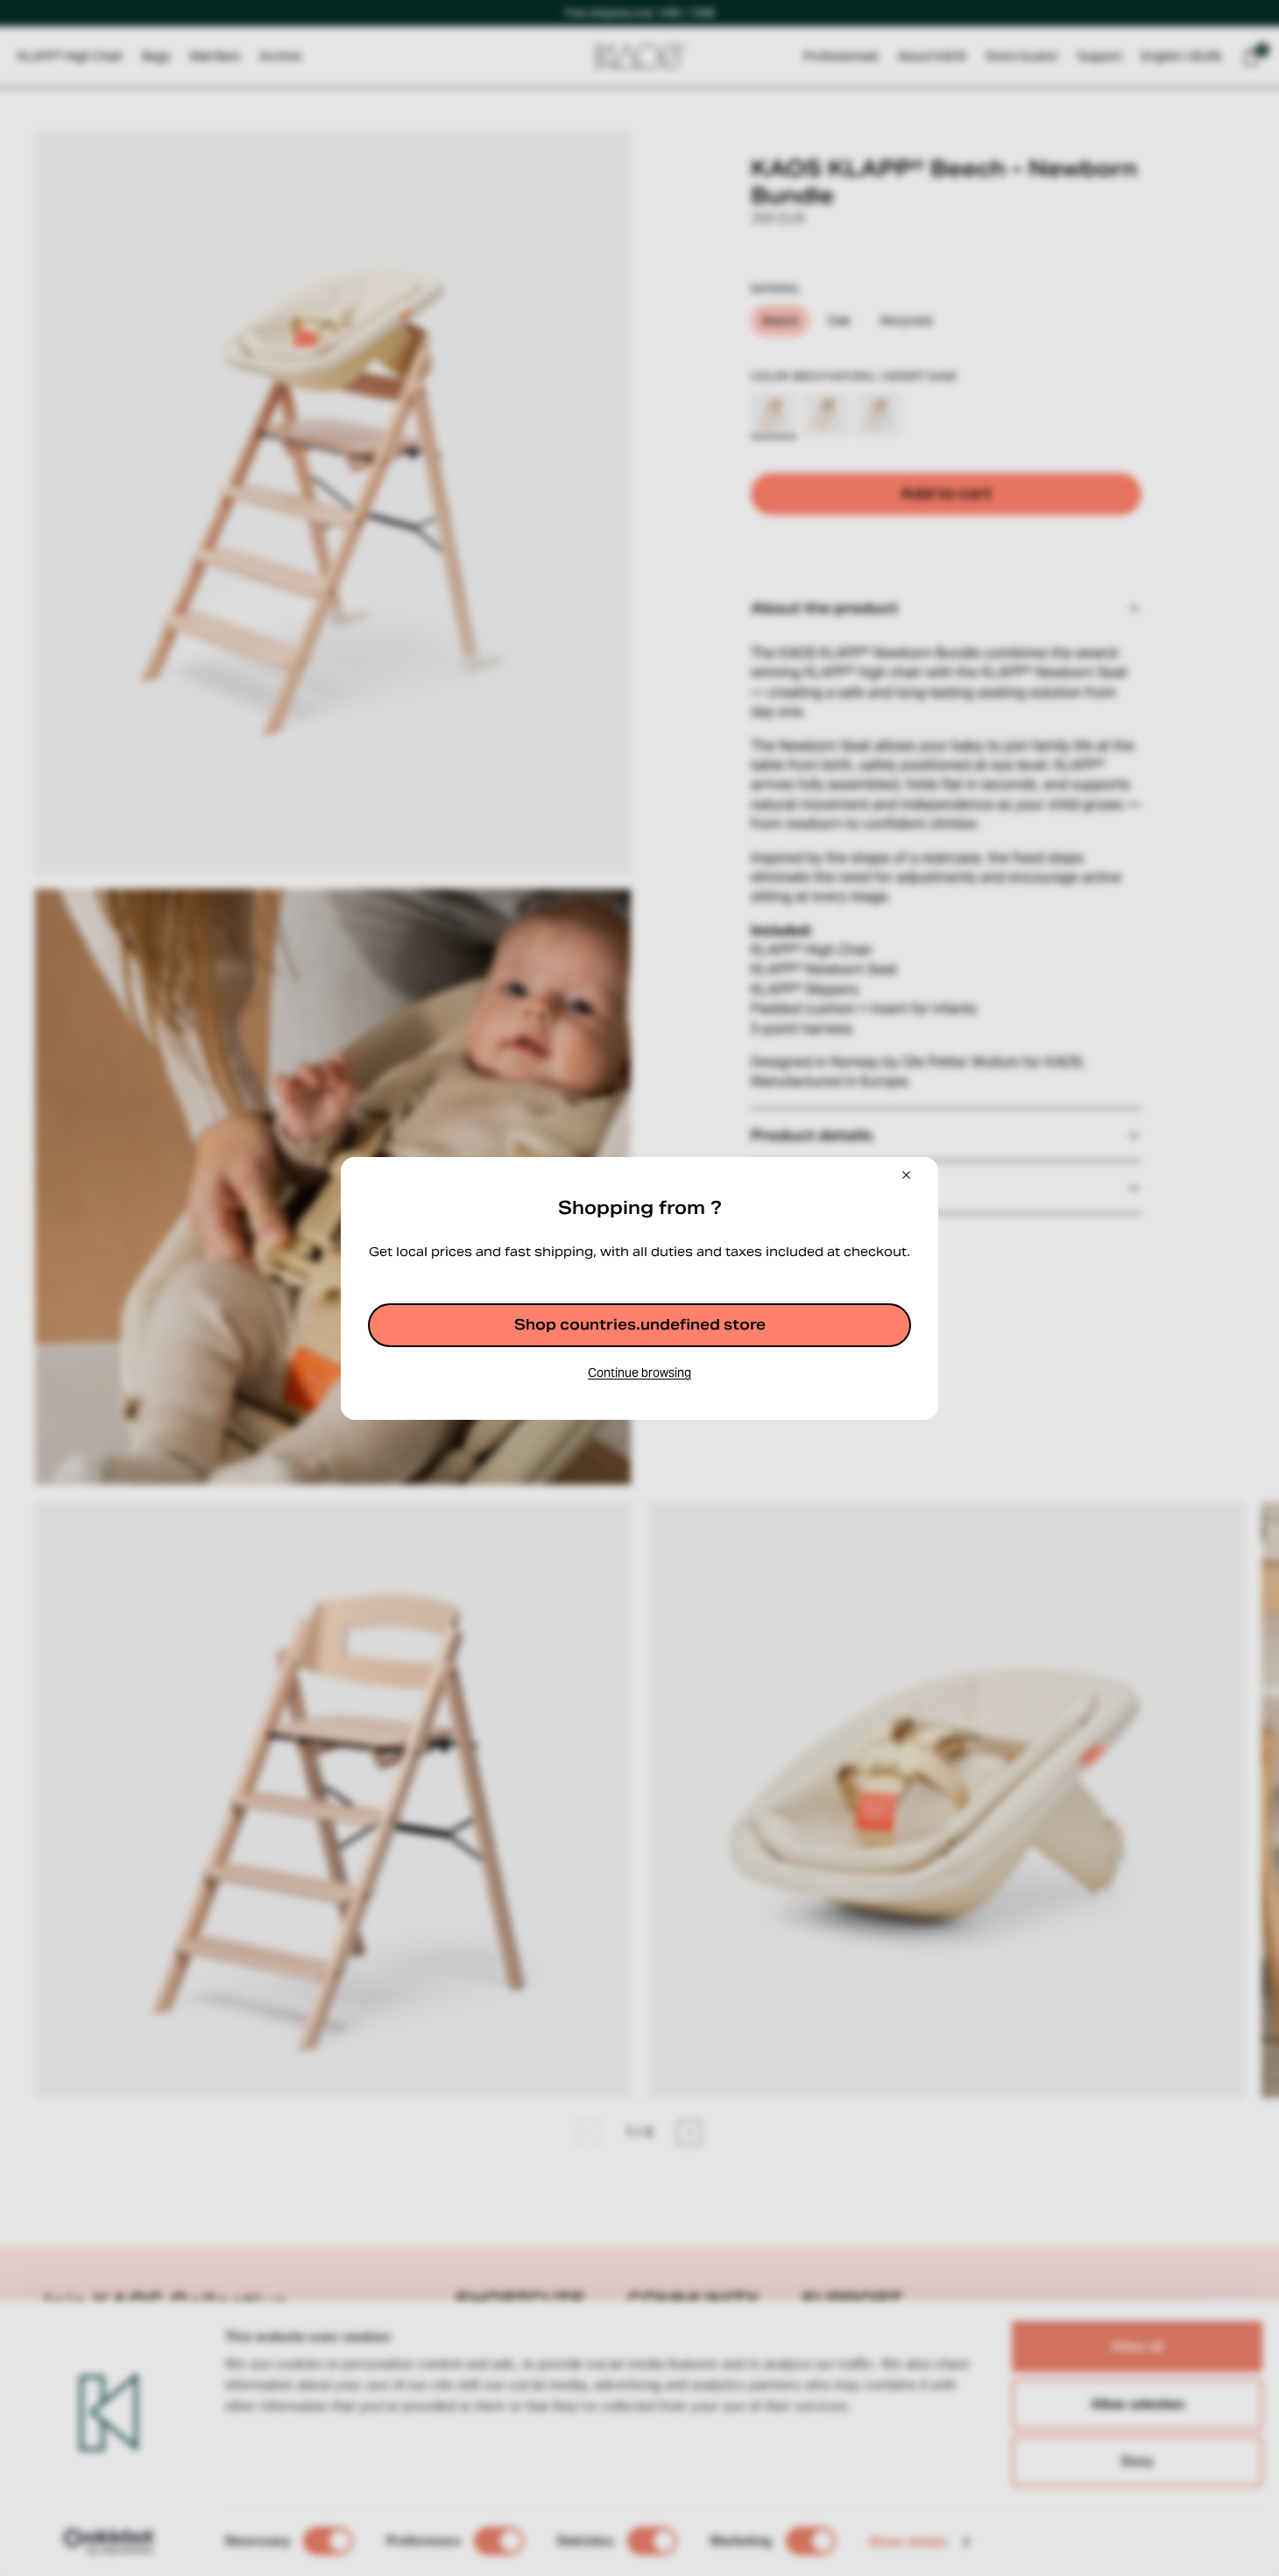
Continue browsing (639, 1373)
